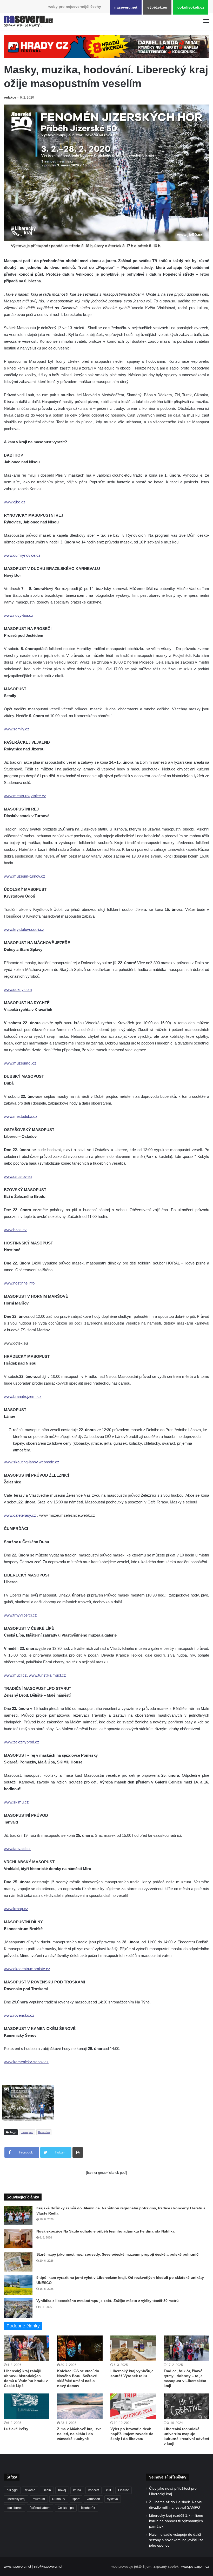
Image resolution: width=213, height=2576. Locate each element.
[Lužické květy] (27, 2406)
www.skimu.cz (16, 1802)
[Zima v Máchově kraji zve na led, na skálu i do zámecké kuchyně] (80, 2406)
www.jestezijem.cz (195, 2567)
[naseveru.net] (29, 21)
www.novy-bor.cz (19, 615)
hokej (62, 2490)
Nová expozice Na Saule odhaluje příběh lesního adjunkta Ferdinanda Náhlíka (105, 2231)
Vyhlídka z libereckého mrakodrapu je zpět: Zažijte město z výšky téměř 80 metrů (108, 2301)
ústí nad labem (40, 2508)
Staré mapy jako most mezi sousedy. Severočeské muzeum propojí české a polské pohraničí (118, 2254)
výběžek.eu (157, 7)
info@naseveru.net (48, 2567)
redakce (10, 98)
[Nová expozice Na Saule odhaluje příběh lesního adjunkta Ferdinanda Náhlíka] (18, 2239)
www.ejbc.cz (15, 502)
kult (108, 2490)
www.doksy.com (18, 989)
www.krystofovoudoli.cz (24, 929)
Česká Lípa (66, 2508)
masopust (27, 2132)
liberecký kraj (16, 2499)
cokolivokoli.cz (191, 7)
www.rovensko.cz (19, 2015)
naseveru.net (126, 7)
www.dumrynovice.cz (22, 555)
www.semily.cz (17, 729)
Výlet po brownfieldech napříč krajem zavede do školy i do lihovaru (132, 2434)
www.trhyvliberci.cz (20, 1615)
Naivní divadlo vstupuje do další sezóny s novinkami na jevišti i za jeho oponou (176, 2540)
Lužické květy (16, 2429)
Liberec (124, 2490)
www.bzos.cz (15, 1230)
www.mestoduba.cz (21, 1116)
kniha (77, 2490)
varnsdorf (93, 2499)
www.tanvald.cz (17, 1849)
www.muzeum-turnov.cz (25, 876)
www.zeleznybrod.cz (22, 1742)
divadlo (30, 2490)
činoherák (88, 2508)
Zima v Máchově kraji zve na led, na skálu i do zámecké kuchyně (79, 2434)
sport (76, 2499)
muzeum (39, 2499)
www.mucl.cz (15, 1675)
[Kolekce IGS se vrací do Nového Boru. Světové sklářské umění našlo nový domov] (80, 2348)
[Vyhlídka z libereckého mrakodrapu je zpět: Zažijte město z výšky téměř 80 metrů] (18, 2308)
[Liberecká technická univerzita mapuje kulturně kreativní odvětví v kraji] (186, 2406)
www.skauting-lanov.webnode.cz (32, 1462)
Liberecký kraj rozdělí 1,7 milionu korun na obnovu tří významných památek (176, 2521)
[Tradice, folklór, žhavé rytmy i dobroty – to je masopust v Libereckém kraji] (186, 2348)
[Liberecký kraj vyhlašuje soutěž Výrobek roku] (133, 2348)
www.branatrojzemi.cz (23, 1396)
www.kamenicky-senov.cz (26, 2062)
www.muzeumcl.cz (20, 1063)
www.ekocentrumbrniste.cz (27, 1969)
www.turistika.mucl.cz (47, 1675)
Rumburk (59, 2499)
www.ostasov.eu (18, 1176)
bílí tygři (12, 2490)
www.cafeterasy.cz (20, 1515)
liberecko (44, 2132)
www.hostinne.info (19, 1283)
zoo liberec (15, 2508)
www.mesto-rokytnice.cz (25, 796)
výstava (113, 2499)
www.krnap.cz (16, 1909)
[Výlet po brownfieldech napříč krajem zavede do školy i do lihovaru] (133, 2406)
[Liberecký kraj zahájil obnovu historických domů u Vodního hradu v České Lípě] (27, 2348)
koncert (94, 2490)
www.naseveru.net (18, 2567)
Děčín (47, 2490)
